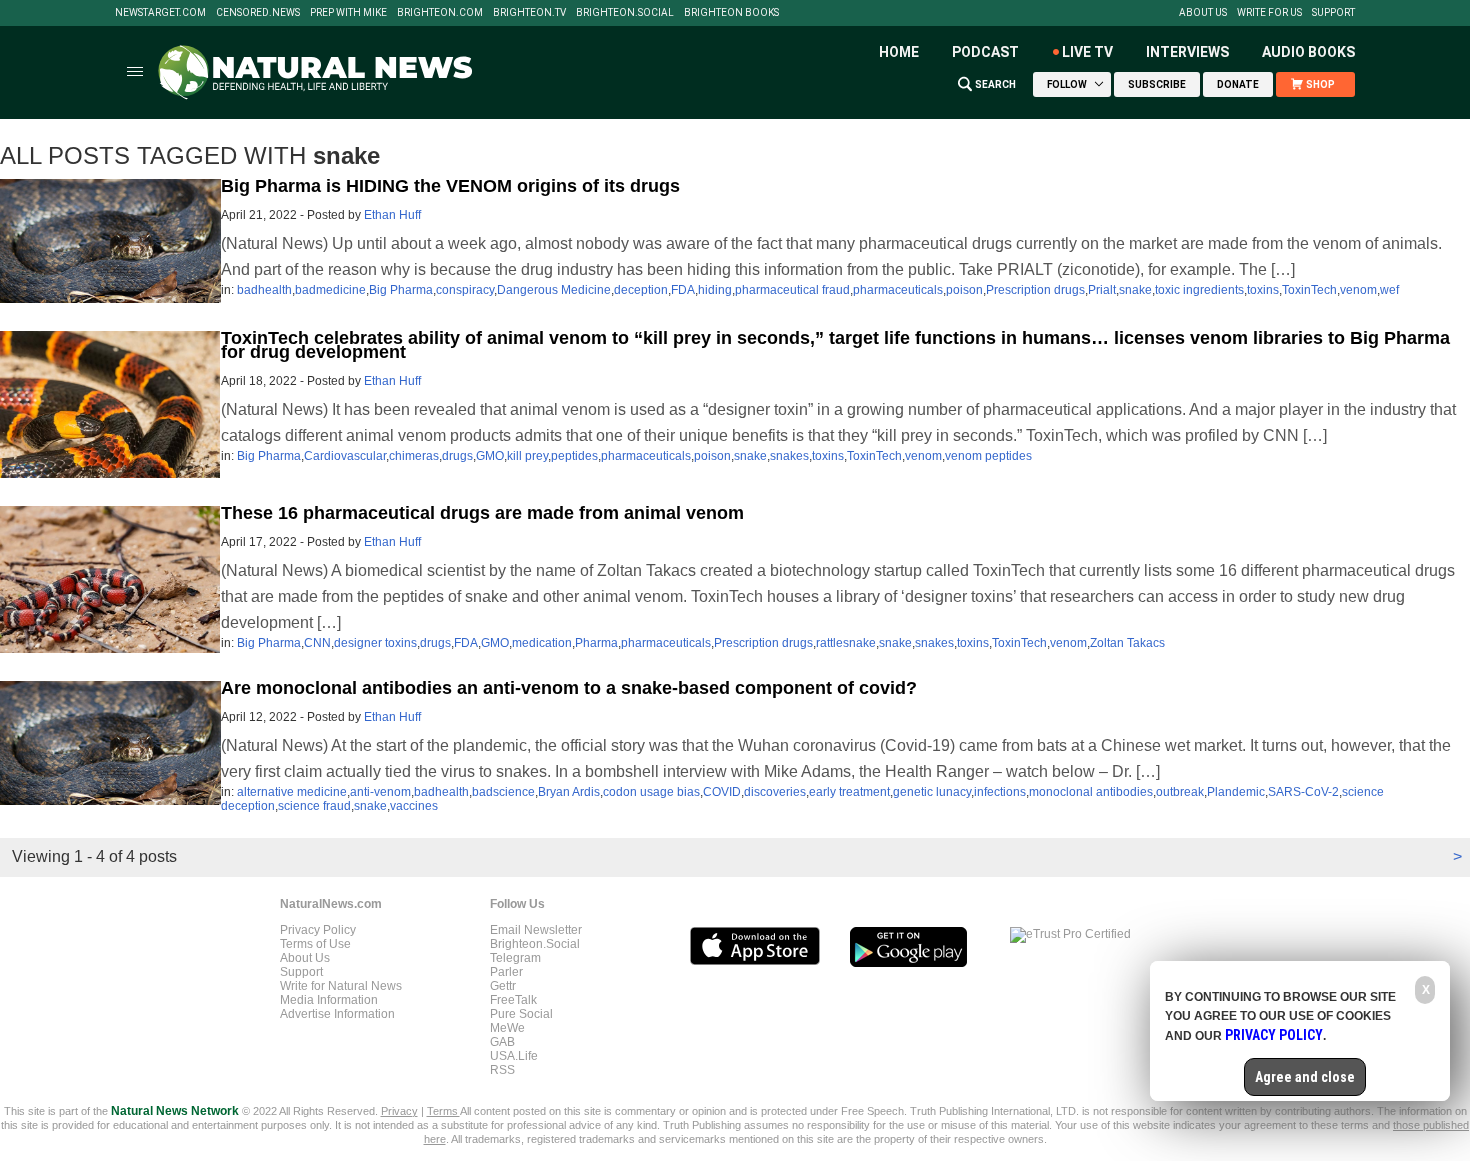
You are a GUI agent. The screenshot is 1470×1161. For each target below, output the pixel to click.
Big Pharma (401, 290)
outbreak (1180, 792)
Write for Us (1269, 13)
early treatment (849, 792)
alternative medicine (292, 792)
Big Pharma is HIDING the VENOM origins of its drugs (450, 186)
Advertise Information (337, 1014)
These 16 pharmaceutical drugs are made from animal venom (482, 513)
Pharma (596, 643)
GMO (490, 456)
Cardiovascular (345, 456)
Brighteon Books (731, 13)
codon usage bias (651, 792)
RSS (502, 1070)
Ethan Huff (392, 215)
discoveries (775, 792)
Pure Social (521, 1014)
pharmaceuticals (898, 290)
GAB (502, 1042)
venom (1358, 290)
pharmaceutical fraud (792, 290)
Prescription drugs (1035, 290)
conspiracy (465, 290)
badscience (503, 792)
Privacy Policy (318, 930)
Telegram (515, 958)
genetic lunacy (932, 792)
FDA (683, 290)
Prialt (1102, 290)
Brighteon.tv (529, 13)
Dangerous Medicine (554, 290)
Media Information (329, 1000)
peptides (574, 456)
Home (899, 52)
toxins (1263, 290)
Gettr (503, 986)
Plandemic (1236, 792)
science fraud (314, 806)
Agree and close (1305, 1077)
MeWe (507, 1028)
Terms (443, 1111)
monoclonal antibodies (1091, 792)
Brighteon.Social (625, 13)
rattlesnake (846, 643)
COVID (722, 792)
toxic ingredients (1199, 290)
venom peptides (988, 456)
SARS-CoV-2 (1303, 792)
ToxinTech (1309, 290)
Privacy (399, 1111)
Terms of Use (315, 944)
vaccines (414, 806)
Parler (506, 972)
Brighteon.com (440, 13)
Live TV (1087, 52)
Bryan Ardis (569, 792)
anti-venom (380, 792)
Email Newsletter (536, 930)
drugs (457, 456)
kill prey (527, 456)
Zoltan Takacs (1127, 643)
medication (542, 643)
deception (641, 290)
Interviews (1187, 52)
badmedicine (330, 290)
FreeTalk (513, 1000)
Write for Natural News (341, 986)
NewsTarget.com (160, 13)
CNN (317, 643)
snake (1135, 290)
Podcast (985, 52)
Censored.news (258, 13)
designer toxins (375, 643)
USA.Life (514, 1056)
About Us (1203, 13)
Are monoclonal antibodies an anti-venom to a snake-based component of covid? (569, 688)
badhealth (264, 290)
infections (1000, 792)
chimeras (414, 456)
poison (964, 290)
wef (1389, 290)
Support (1333, 13)
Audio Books (1308, 52)
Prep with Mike (348, 13)
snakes (789, 456)
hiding (715, 290)
